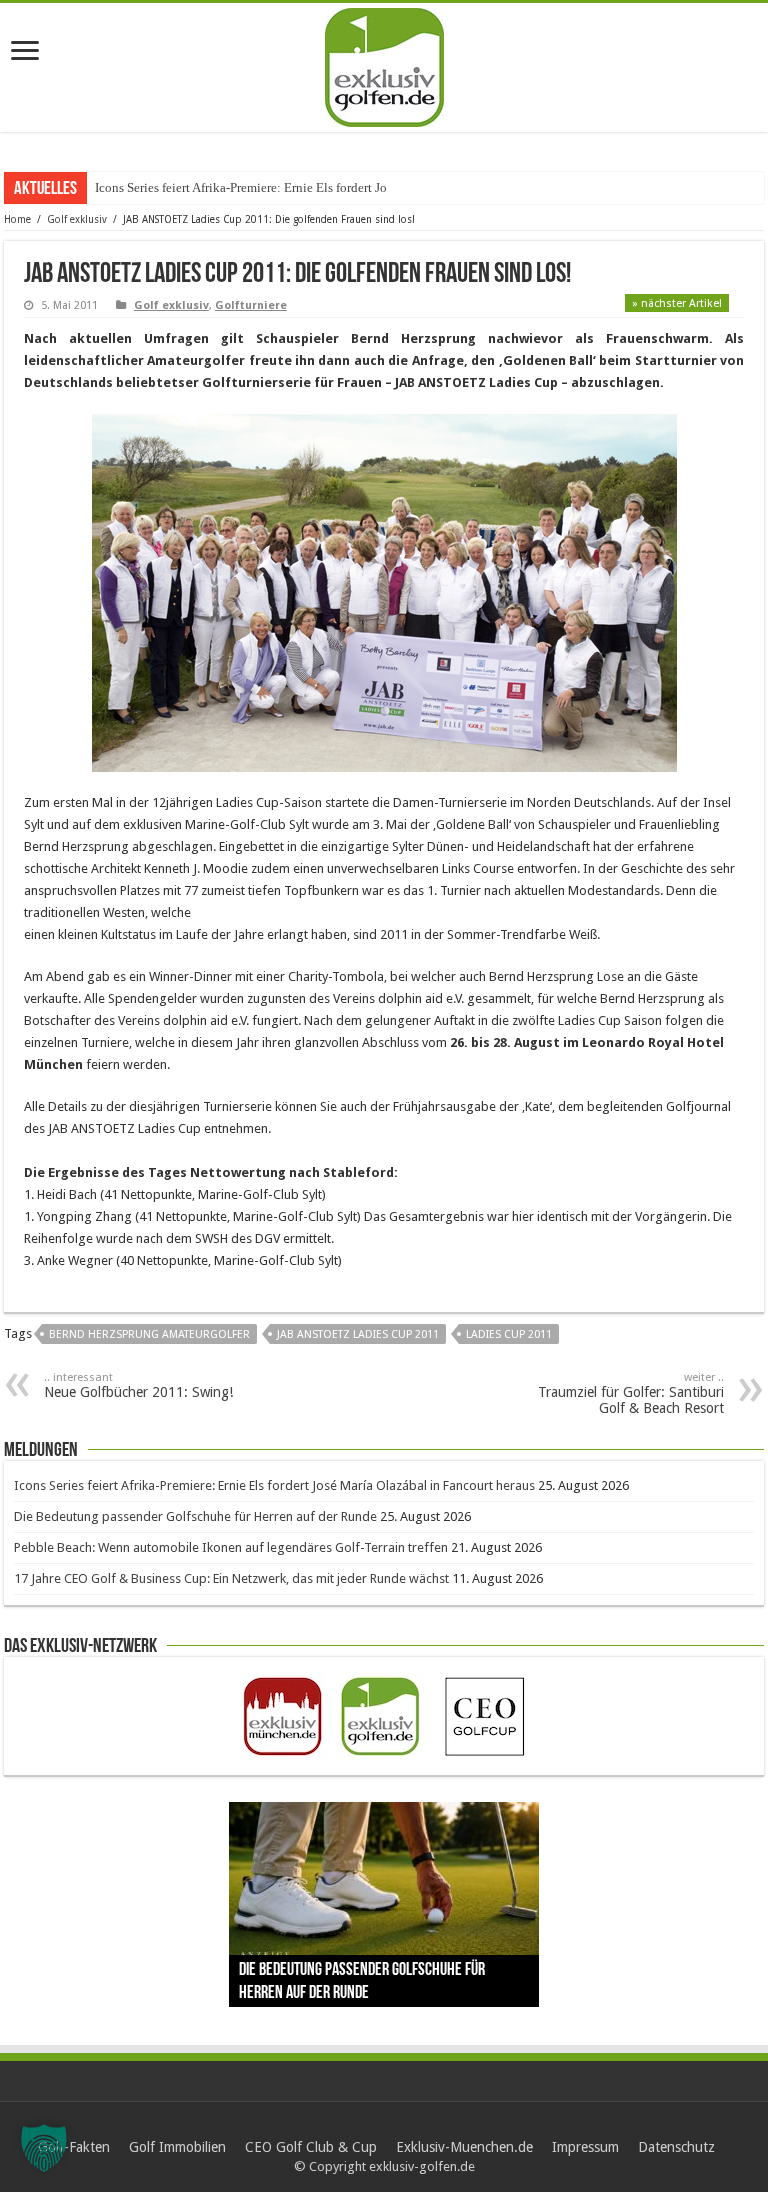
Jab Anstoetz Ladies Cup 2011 (358, 1334)
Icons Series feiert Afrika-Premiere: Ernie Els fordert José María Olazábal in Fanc (311, 187)
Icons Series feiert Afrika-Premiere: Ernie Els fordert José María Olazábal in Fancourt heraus (274, 1485)
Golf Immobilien (177, 2147)
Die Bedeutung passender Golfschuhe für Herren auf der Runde (195, 1516)
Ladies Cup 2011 (509, 1334)
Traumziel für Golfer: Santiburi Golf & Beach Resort (631, 1393)
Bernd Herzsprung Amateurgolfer (149, 1334)
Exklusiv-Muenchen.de (464, 2147)
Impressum (585, 2147)
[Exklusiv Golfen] (384, 64)
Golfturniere (251, 305)
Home (17, 219)
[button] (44, 2148)
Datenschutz (676, 2147)
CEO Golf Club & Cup (311, 2147)
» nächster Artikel (677, 303)
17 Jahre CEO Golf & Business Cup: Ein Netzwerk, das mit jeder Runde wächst (231, 1578)
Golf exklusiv (77, 219)
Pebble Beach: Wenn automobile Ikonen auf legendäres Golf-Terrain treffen (231, 1547)
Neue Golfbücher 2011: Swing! (138, 1385)
